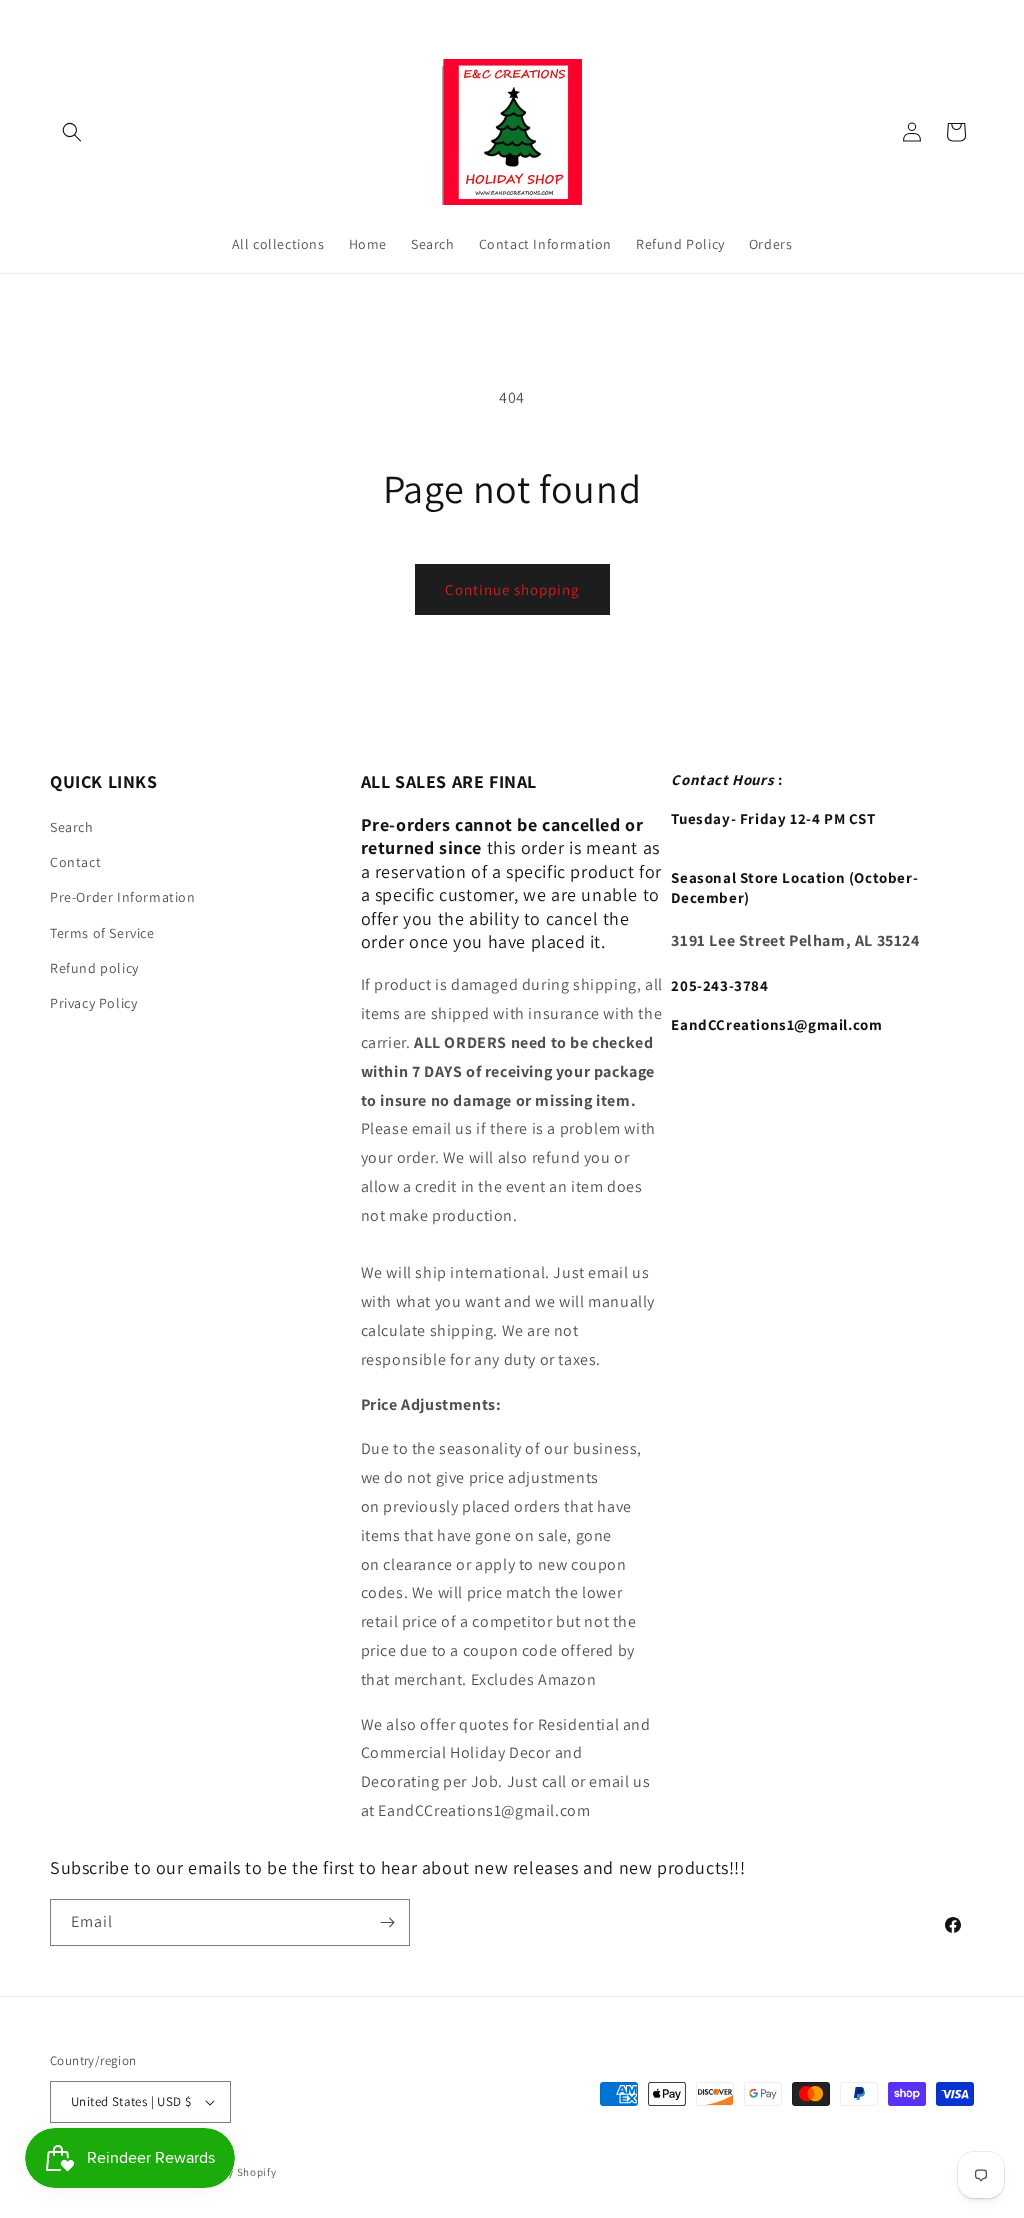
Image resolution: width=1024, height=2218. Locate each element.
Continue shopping (512, 589)
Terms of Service (102, 933)
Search (72, 827)
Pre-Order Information (123, 897)
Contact (75, 862)
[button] (72, 132)
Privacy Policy (93, 1003)
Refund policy (94, 968)
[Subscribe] (387, 1922)
